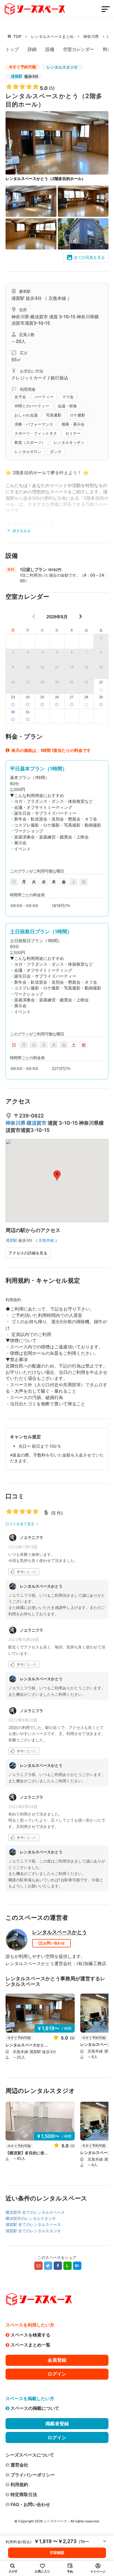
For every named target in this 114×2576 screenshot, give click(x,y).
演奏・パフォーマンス (34, 424)
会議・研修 (67, 406)
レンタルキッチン (69, 442)
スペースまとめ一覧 (30, 2345)
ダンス (56, 452)
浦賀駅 (17, 76)
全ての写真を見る (89, 257)
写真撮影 (54, 415)
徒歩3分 (25, 76)
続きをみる (21, 531)
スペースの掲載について (35, 2408)
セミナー (73, 433)
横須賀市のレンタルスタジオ (31, 2218)
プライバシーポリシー (33, 2475)
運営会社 (19, 2465)
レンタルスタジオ (62, 67)
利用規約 (19, 2484)
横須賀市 (40, 317)
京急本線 (57, 298)
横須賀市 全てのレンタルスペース (35, 2212)
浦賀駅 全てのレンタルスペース (33, 2224)
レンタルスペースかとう (59, 1932)
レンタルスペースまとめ (52, 36)
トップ (12, 49)
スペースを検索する (30, 2335)
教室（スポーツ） (30, 442)
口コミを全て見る (20, 1524)
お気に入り (42, 2571)
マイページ (98, 2572)
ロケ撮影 (77, 415)
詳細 (32, 49)
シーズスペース (55, 2521)
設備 (50, 49)
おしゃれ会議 (26, 415)
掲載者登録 (57, 2424)
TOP (17, 36)
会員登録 (57, 2360)
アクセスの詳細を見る (28, 1253)
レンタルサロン (28, 452)
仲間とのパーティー (32, 406)
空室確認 (57, 2552)
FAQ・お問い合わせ (30, 2504)
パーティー (44, 397)
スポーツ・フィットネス (36, 433)
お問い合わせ (54, 1943)
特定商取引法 (24, 2494)
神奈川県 (91, 36)
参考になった (27, 1572)
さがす (13, 2571)
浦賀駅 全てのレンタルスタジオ (33, 2231)
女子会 (20, 397)
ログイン (57, 2374)
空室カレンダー (79, 49)
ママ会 (68, 397)
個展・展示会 (73, 424)
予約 (70, 2572)
